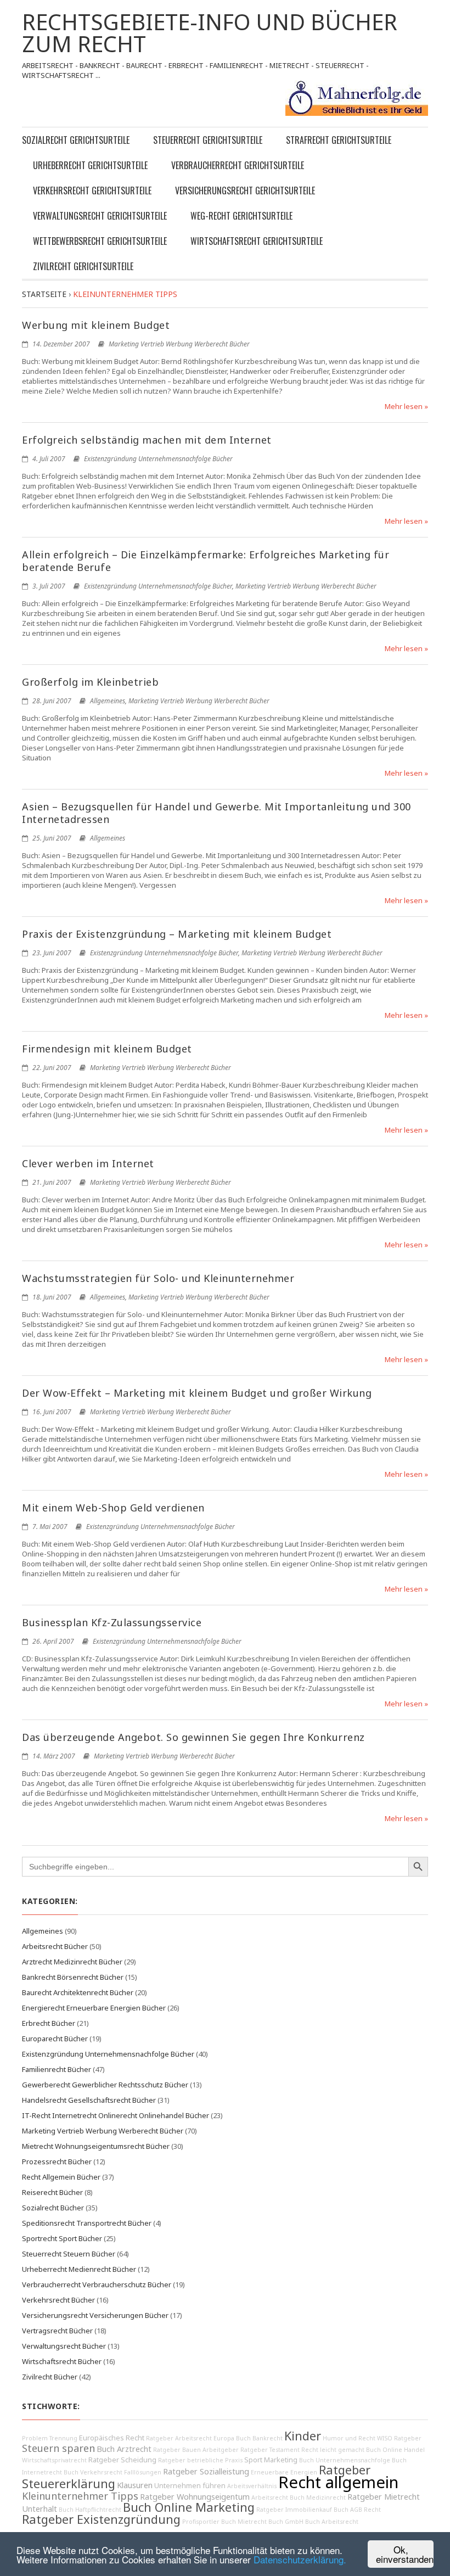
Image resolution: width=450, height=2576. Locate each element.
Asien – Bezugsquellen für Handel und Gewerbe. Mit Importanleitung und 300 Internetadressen (216, 813)
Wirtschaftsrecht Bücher (62, 2361)
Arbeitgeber (221, 2450)
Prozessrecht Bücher (57, 2161)
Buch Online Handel (395, 2450)
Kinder (303, 2436)
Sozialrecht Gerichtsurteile (76, 140)
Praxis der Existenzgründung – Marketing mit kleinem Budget (177, 934)
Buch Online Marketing (189, 2507)
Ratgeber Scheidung (122, 2460)
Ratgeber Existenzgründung (101, 2519)
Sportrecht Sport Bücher (62, 2238)
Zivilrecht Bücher (50, 2377)
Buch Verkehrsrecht (93, 2472)
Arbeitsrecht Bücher (55, 1946)
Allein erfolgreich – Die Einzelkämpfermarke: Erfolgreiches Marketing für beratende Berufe (206, 561)
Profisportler (201, 2522)
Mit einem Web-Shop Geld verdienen (113, 1508)
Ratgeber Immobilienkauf (294, 2510)
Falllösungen (143, 2472)
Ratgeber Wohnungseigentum (195, 2497)
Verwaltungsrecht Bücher (64, 2346)
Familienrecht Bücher (57, 2069)
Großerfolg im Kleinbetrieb (90, 682)
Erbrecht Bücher (49, 2023)
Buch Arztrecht (124, 2449)
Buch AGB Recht (357, 2510)
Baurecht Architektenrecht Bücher (78, 1992)
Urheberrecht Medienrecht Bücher (79, 2269)
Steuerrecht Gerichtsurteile (208, 140)
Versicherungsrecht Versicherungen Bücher (95, 2315)
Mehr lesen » (406, 406)
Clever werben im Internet (88, 1163)
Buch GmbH (286, 2522)
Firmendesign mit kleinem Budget (107, 1049)
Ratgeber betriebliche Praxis (200, 2460)
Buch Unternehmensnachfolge (345, 2460)
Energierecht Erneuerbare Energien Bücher (94, 2008)
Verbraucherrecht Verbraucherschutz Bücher (97, 2284)
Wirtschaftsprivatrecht (54, 2460)
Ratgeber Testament (270, 2450)
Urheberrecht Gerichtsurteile (90, 165)
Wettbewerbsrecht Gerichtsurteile (100, 241)
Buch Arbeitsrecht (332, 2522)
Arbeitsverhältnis (252, 2486)
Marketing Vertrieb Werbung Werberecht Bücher (179, 344)
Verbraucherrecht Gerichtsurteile (238, 165)
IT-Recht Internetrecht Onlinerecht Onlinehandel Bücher (116, 2115)
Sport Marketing (271, 2460)
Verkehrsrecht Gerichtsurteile (92, 191)
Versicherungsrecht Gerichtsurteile (245, 191)
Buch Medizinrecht (318, 2497)
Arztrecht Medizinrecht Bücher (72, 1962)
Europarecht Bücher (55, 2039)
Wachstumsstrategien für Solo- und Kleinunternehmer (158, 1278)
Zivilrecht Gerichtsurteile (83, 266)
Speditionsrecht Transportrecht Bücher (87, 2223)
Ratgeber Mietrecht (384, 2497)
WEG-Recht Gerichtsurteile (241, 216)
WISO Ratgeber (399, 2438)
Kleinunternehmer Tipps (80, 2496)
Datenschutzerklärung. (300, 2559)
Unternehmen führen (190, 2486)
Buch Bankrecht (259, 2438)
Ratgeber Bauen (177, 2450)
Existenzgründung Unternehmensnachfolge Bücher (158, 459)
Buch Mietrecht (244, 2522)
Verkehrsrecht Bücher (58, 2300)
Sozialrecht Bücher (53, 2208)
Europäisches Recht (112, 2438)
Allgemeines (108, 701)
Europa (224, 2438)
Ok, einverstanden (405, 2554)
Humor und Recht (349, 2438)
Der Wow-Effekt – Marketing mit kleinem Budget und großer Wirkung (197, 1393)
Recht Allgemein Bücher (61, 2177)
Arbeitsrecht (270, 2497)
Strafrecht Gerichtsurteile (339, 140)
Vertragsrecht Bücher (57, 2331)
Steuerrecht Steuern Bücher (69, 2254)
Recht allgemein (338, 2482)
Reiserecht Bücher (52, 2192)
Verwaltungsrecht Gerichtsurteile (100, 216)
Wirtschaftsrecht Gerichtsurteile (257, 241)
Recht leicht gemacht (333, 2450)
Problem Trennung (50, 2438)
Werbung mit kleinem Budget (96, 325)
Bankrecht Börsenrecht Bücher (73, 1977)
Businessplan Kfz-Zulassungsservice (112, 1622)
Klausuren (135, 2485)
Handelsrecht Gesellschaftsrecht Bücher (89, 2100)
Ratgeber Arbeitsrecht (179, 2438)
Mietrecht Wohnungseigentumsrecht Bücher (96, 2146)
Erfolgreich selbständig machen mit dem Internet (147, 440)
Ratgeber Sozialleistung (206, 2471)
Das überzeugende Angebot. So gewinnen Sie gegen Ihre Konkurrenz (193, 1737)
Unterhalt (40, 2509)
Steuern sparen (58, 2448)
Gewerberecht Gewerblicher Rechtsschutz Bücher (105, 2085)
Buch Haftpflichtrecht (90, 2510)
